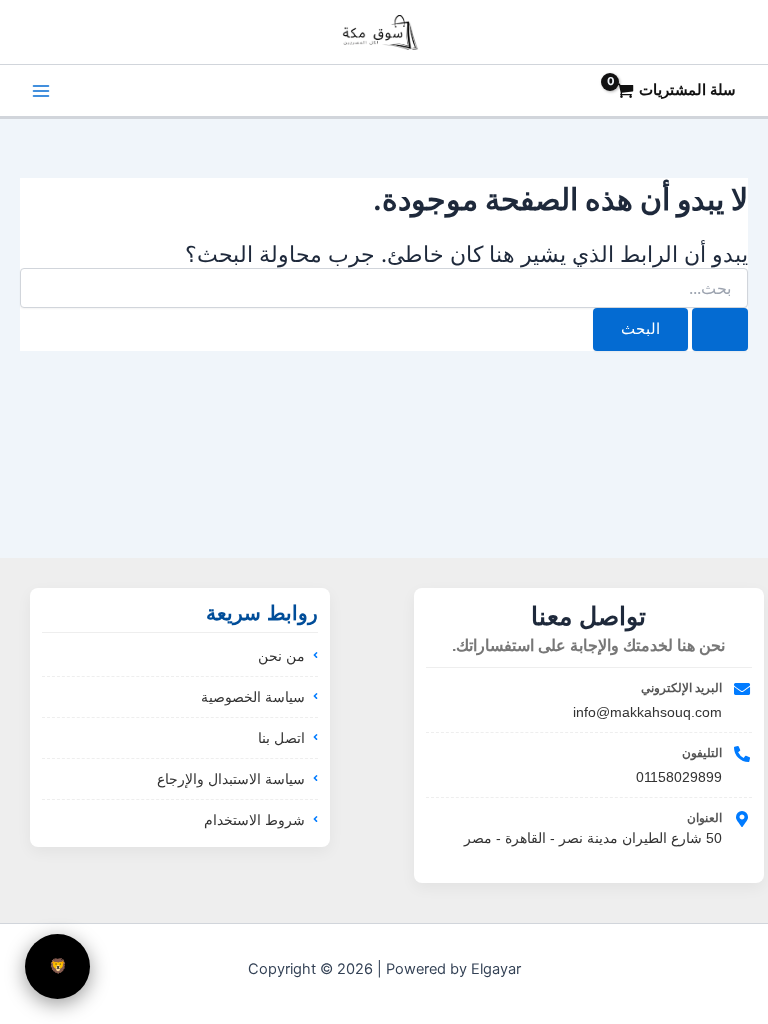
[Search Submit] (720, 329)
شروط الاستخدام (254, 820)
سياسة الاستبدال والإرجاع (231, 779)
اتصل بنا (281, 738)
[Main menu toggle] (41, 91)
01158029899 (679, 777)
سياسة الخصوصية (253, 697)
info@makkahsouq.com (647, 712)
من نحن (281, 656)
